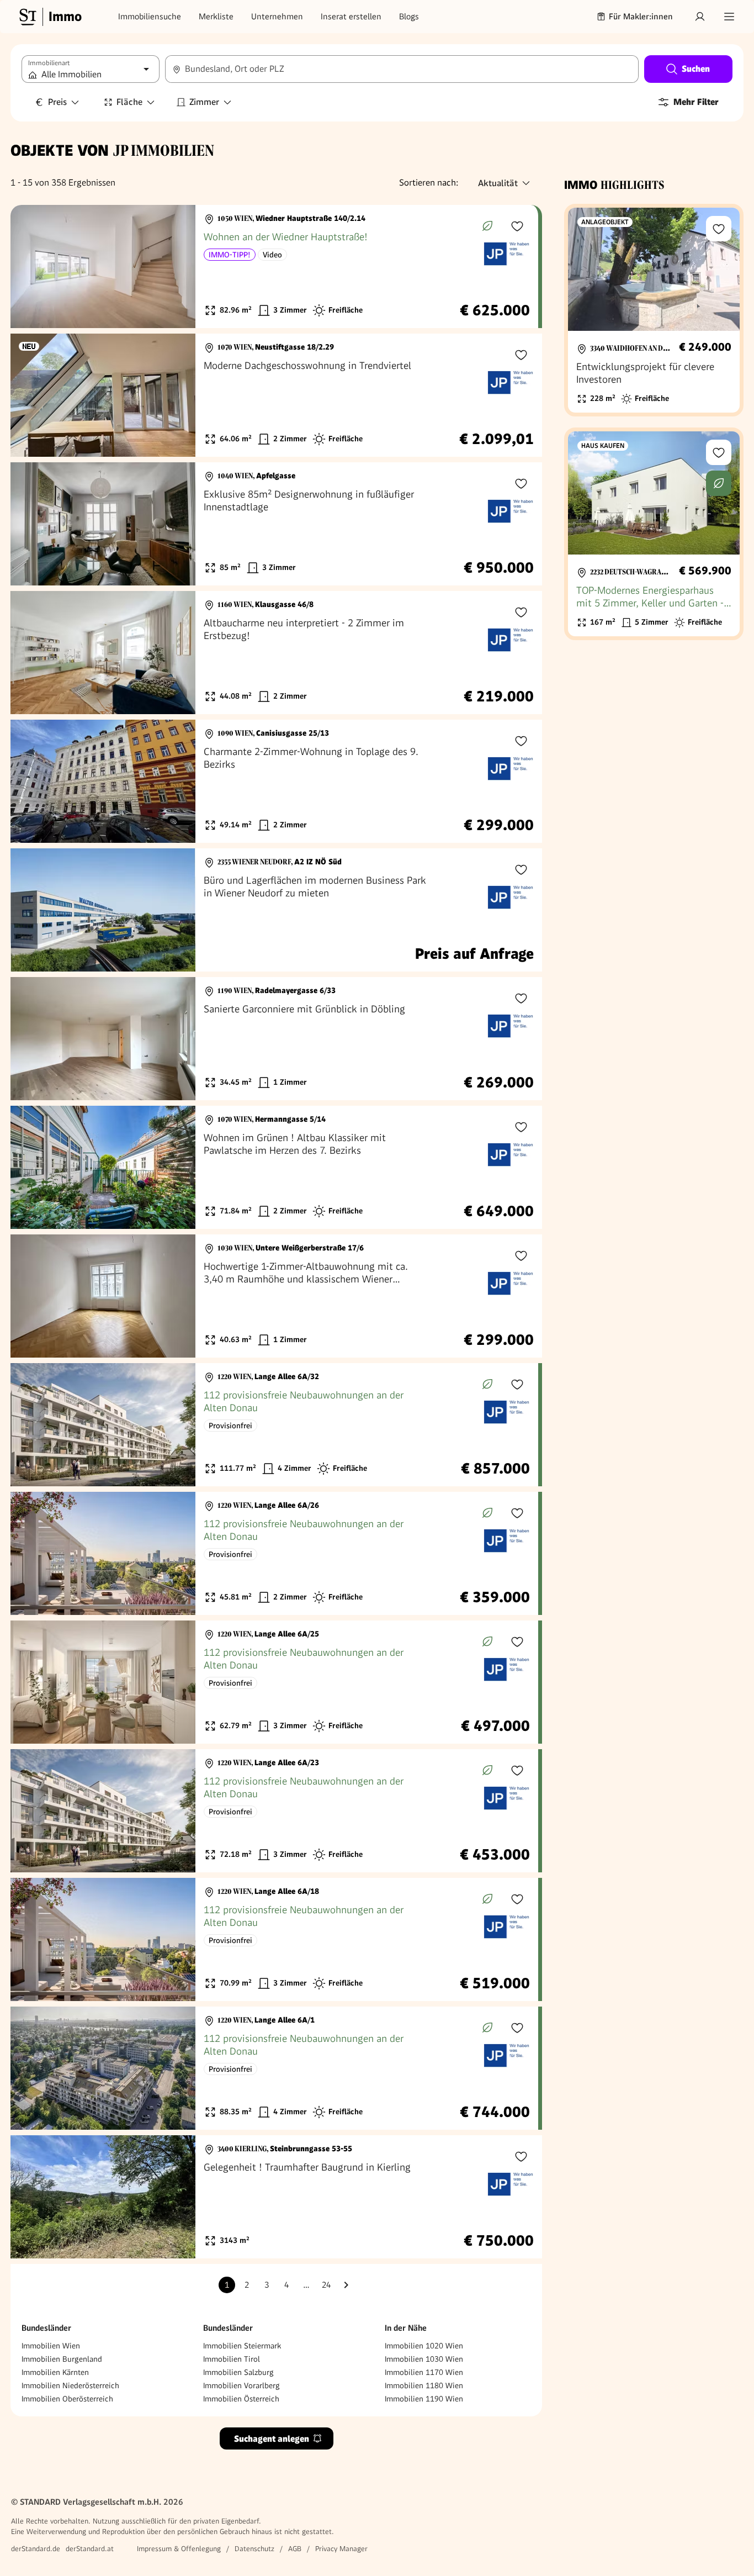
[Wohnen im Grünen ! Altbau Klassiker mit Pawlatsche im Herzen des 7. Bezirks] (276, 1167)
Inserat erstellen (351, 17)
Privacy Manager (341, 2549)
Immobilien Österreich (241, 2399)
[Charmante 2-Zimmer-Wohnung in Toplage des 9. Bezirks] (276, 781)
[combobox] (402, 69)
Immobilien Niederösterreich (70, 2385)
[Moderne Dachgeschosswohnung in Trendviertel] (276, 395)
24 (326, 2285)
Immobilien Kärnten (55, 2372)
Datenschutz (254, 2549)
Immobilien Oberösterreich (67, 2399)
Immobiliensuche (150, 17)
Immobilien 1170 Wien (424, 2372)
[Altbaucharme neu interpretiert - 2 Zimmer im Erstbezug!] (276, 653)
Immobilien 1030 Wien (424, 2359)
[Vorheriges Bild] (29, 267)
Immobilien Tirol (232, 2359)
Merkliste (216, 17)
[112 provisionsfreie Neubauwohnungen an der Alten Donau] (274, 1425)
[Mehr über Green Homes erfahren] (487, 226)
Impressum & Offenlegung (179, 2549)
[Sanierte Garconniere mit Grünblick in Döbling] (276, 1039)
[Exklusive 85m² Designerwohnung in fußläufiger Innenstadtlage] (276, 524)
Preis (57, 102)
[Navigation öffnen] (729, 17)
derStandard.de (36, 2549)
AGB (295, 2549)
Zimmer (204, 102)
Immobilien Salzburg (238, 2372)
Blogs (409, 17)
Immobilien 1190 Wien (424, 2399)
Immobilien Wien (51, 2346)
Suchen (696, 69)
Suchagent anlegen (272, 2439)
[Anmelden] (700, 17)
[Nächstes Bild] (177, 267)
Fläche (129, 102)
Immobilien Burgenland (62, 2359)
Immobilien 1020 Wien (424, 2346)
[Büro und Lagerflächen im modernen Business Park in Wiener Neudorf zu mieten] (276, 910)
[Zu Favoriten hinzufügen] (517, 226)
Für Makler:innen (641, 17)
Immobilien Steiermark (242, 2346)
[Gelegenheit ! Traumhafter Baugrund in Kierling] (276, 2197)
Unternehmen (277, 17)
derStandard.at (90, 2549)
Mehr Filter (696, 102)
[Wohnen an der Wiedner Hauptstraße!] (274, 266)
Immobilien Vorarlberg (241, 2385)
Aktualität (498, 183)
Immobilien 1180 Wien (424, 2385)
